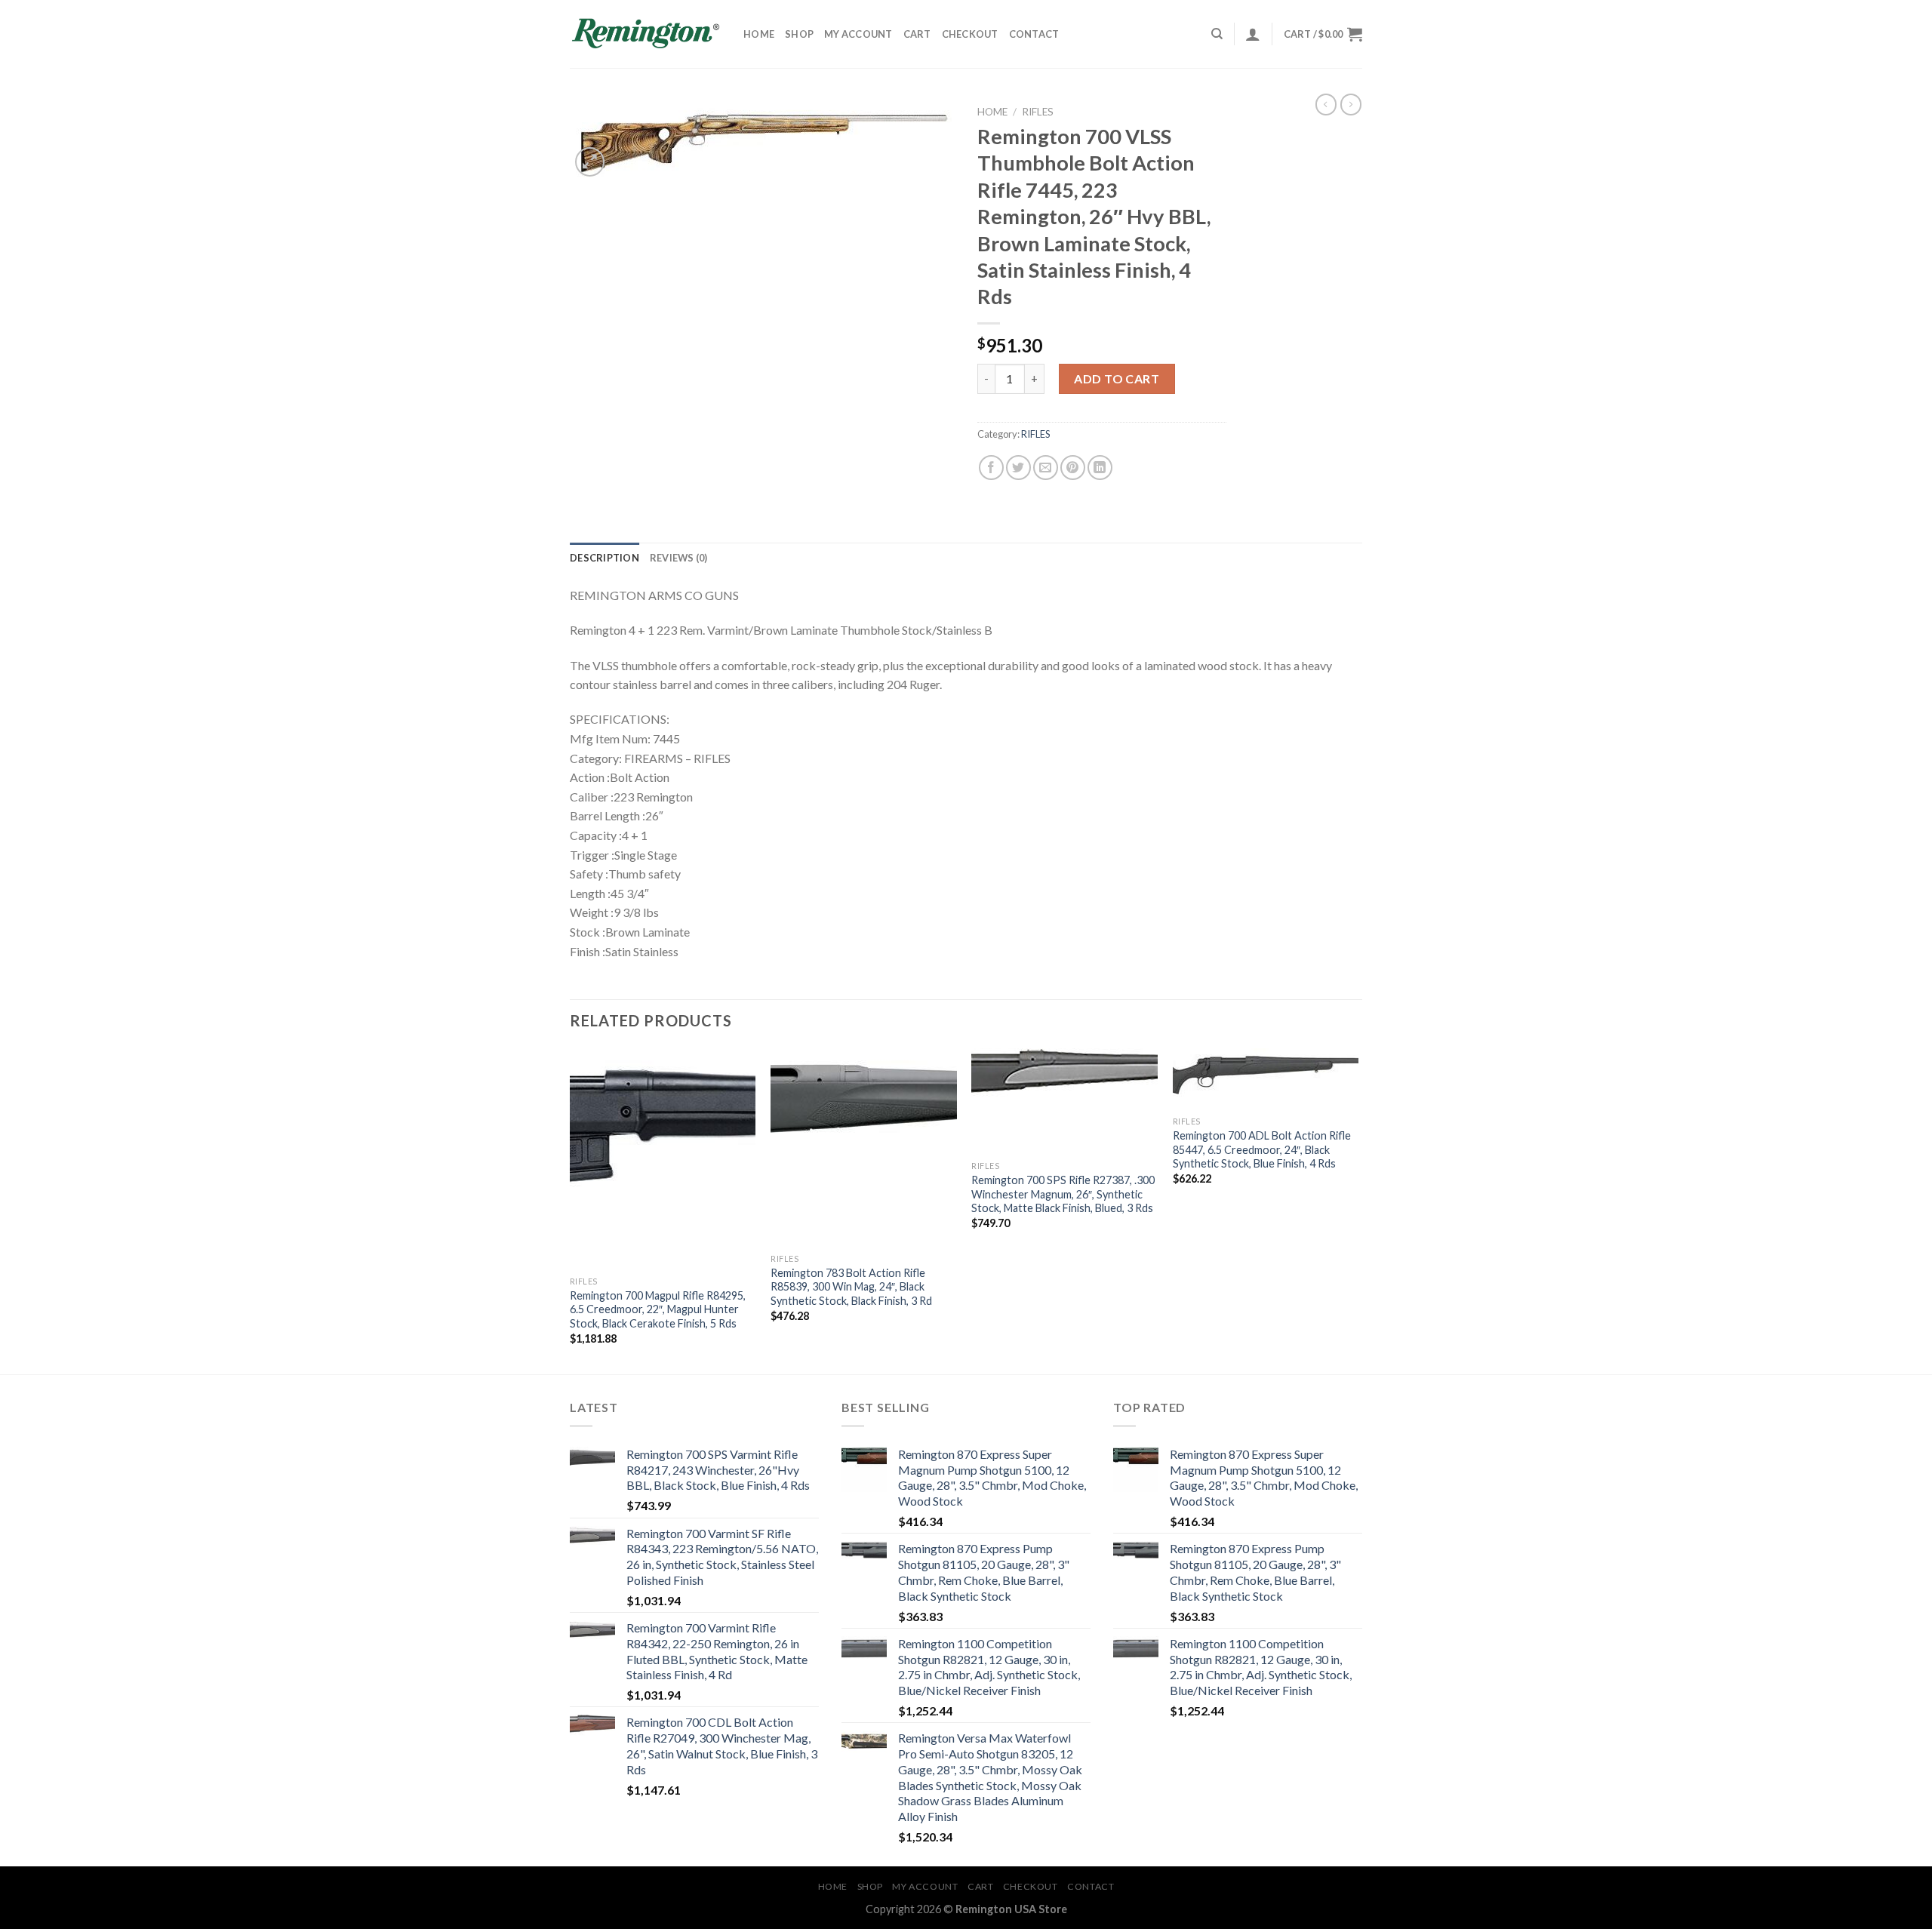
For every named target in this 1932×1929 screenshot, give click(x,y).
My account (858, 34)
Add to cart (1117, 378)
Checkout (970, 34)
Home (759, 34)
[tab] (605, 558)
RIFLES (1038, 112)
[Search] (1217, 34)
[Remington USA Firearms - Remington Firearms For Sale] (645, 34)
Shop (799, 34)
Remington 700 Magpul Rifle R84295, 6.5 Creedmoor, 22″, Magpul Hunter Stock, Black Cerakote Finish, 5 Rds (658, 1309)
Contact (1034, 34)
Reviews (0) (679, 558)
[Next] (1358, 1210)
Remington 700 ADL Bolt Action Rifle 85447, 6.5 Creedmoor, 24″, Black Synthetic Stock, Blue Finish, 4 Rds (1262, 1149)
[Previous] (571, 1210)
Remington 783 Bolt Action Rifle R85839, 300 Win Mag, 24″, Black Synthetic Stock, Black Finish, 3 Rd (851, 1287)
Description (605, 558)
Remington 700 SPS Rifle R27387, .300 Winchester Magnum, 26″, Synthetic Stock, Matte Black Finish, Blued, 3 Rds (1063, 1194)
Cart (917, 34)
